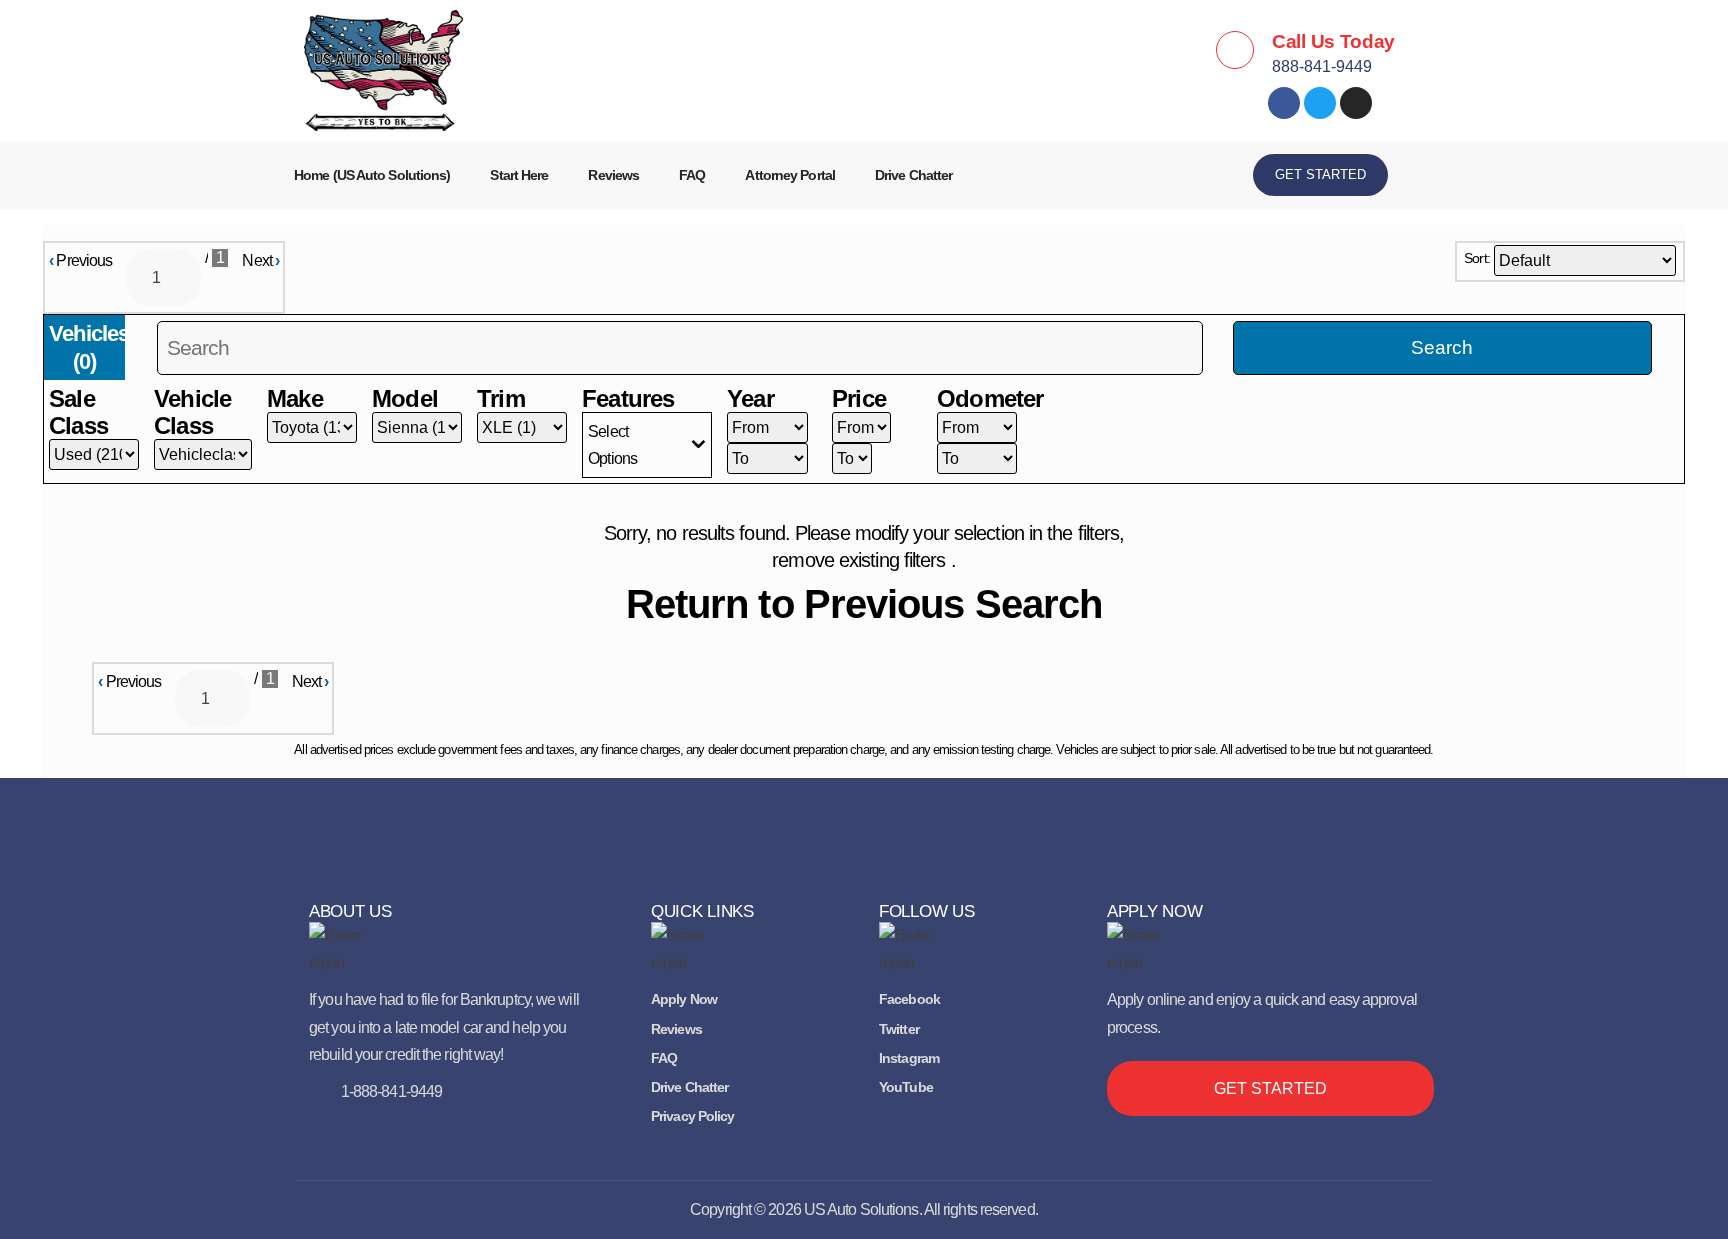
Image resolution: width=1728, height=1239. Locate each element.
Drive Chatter (913, 175)
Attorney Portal (790, 175)
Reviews (613, 175)
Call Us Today (1333, 41)
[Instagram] (1356, 103)
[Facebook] (1284, 103)
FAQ (692, 175)
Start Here (519, 175)
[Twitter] (1320, 103)
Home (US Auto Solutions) (372, 175)
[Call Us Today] (1235, 50)
